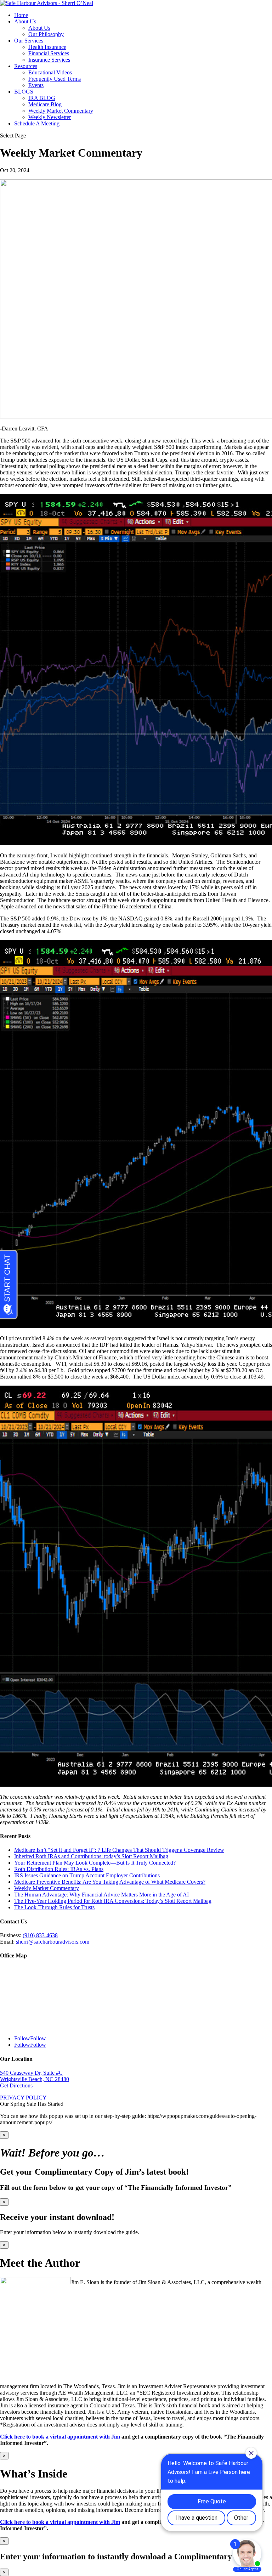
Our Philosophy (46, 34)
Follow (38, 2038)
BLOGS (24, 92)
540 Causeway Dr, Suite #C (31, 2073)
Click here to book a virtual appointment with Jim (60, 2437)
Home (21, 15)
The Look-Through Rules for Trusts (54, 1907)
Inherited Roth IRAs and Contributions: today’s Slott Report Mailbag (91, 1856)
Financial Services (49, 53)
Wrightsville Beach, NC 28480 (35, 2079)
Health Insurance (47, 47)
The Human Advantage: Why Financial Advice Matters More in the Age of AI (101, 1895)
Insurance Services (49, 60)
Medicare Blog (45, 104)
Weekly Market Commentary (61, 111)
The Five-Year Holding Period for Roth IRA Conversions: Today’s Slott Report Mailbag (113, 1901)
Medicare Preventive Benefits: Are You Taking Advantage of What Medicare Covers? (110, 1882)
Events (36, 85)
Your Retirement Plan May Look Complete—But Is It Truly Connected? (95, 1863)
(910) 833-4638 (40, 1935)
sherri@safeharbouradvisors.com (53, 1942)
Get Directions (16, 2085)
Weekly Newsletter (50, 117)
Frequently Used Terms (55, 79)
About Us (25, 21)
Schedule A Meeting (37, 123)
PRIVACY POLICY (23, 2098)
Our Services (29, 41)
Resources (26, 66)
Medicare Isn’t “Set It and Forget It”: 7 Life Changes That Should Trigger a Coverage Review (119, 1850)
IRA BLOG (42, 98)
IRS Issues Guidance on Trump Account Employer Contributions (87, 1875)
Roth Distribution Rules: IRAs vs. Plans (59, 1869)
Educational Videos (50, 72)
